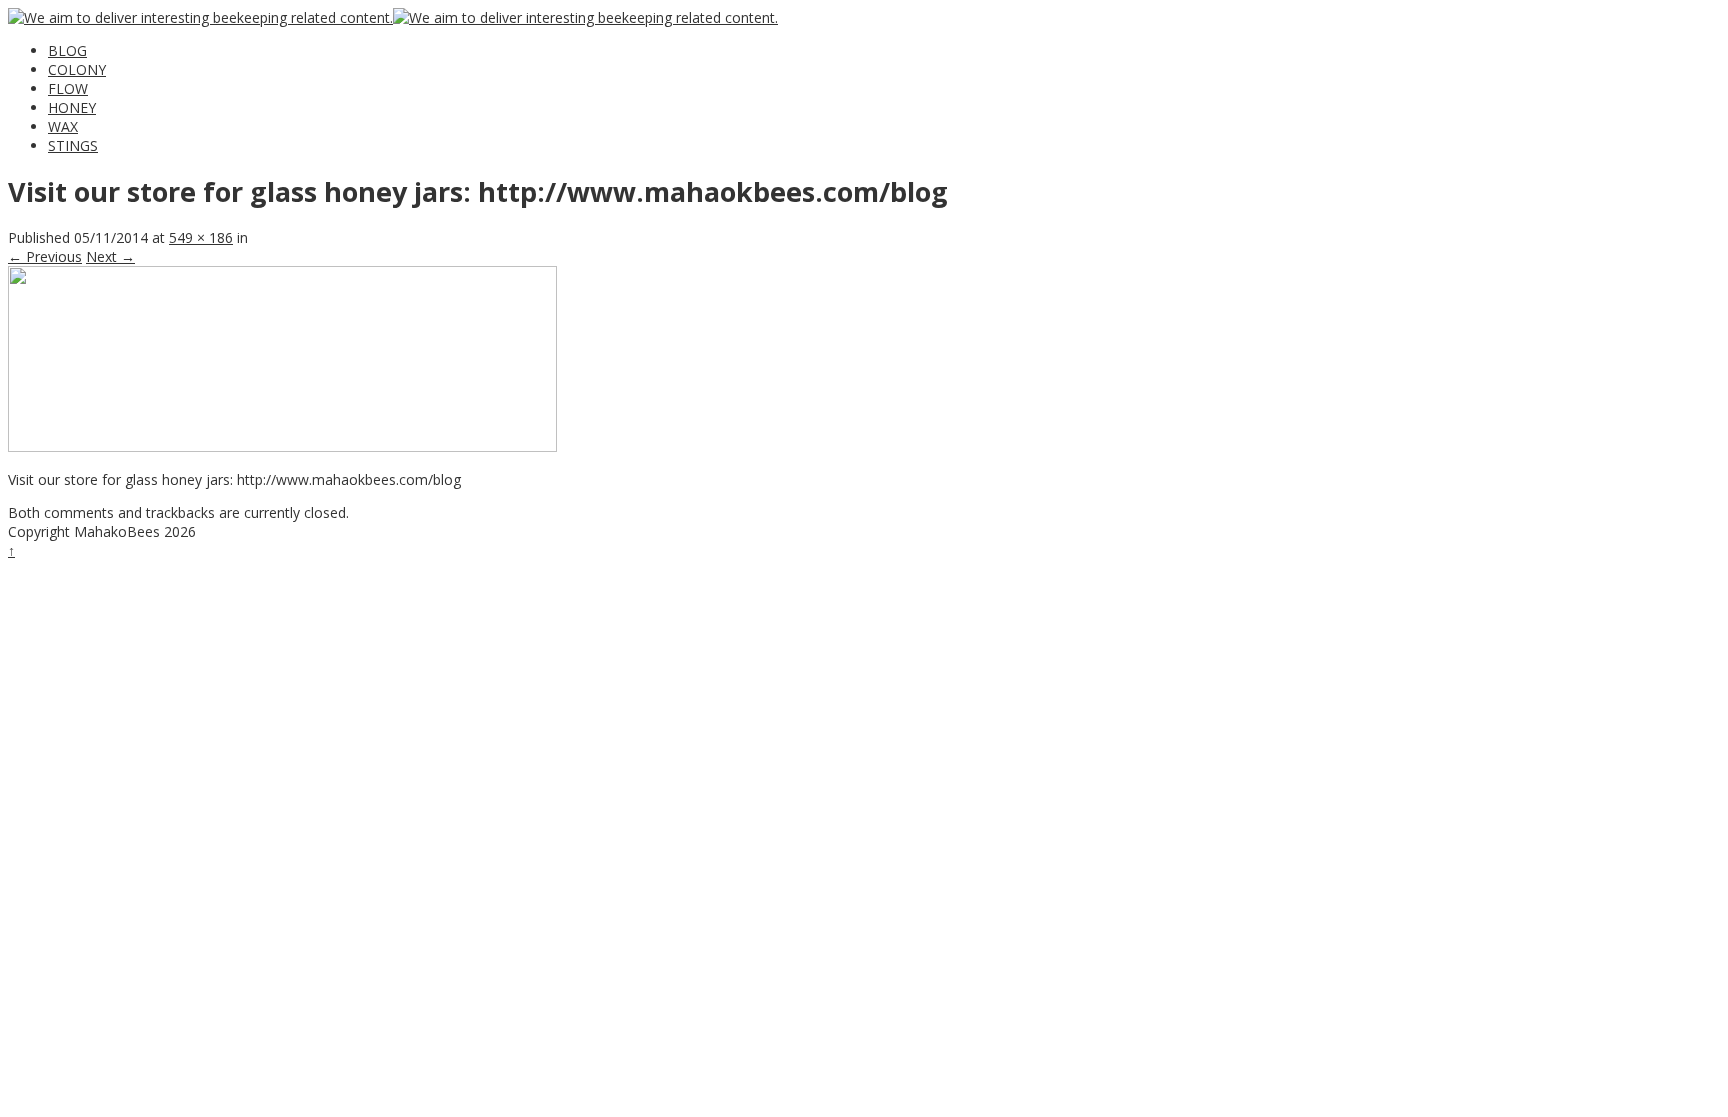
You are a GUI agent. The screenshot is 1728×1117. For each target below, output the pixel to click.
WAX (63, 126)
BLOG (67, 50)
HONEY (72, 107)
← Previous (45, 256)
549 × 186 (201, 237)
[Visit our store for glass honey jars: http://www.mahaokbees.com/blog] (282, 446)
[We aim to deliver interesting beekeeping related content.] (200, 17)
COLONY (77, 69)
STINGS (73, 145)
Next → (110, 256)
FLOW (68, 88)
